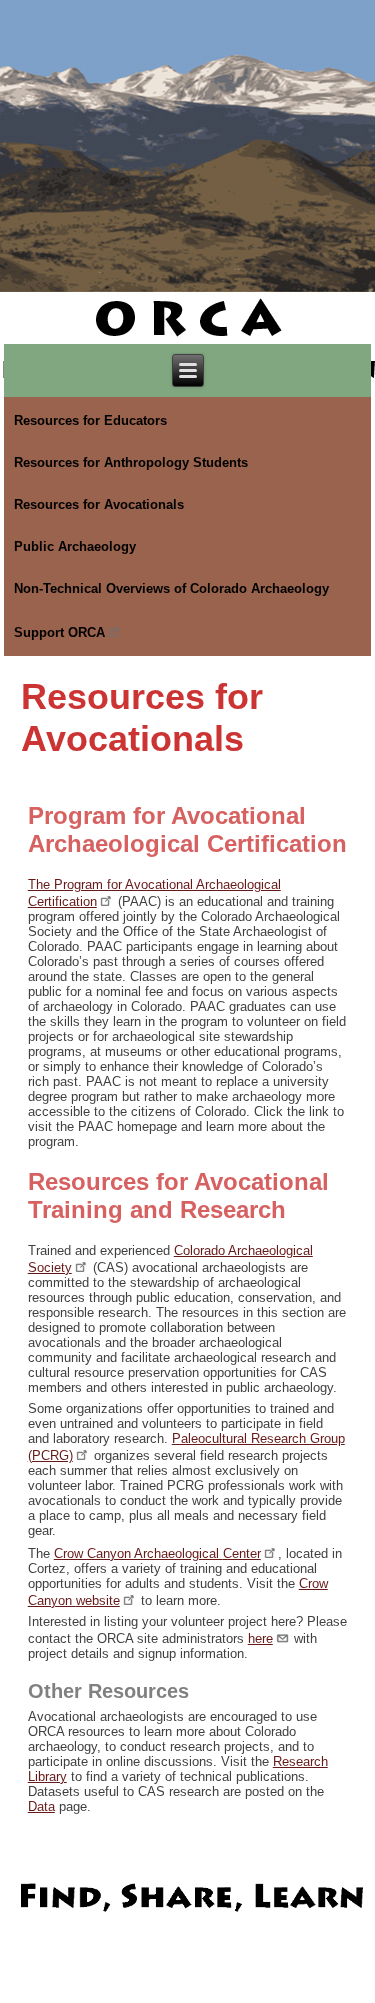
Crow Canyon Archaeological (157, 1553)
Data (41, 1806)
